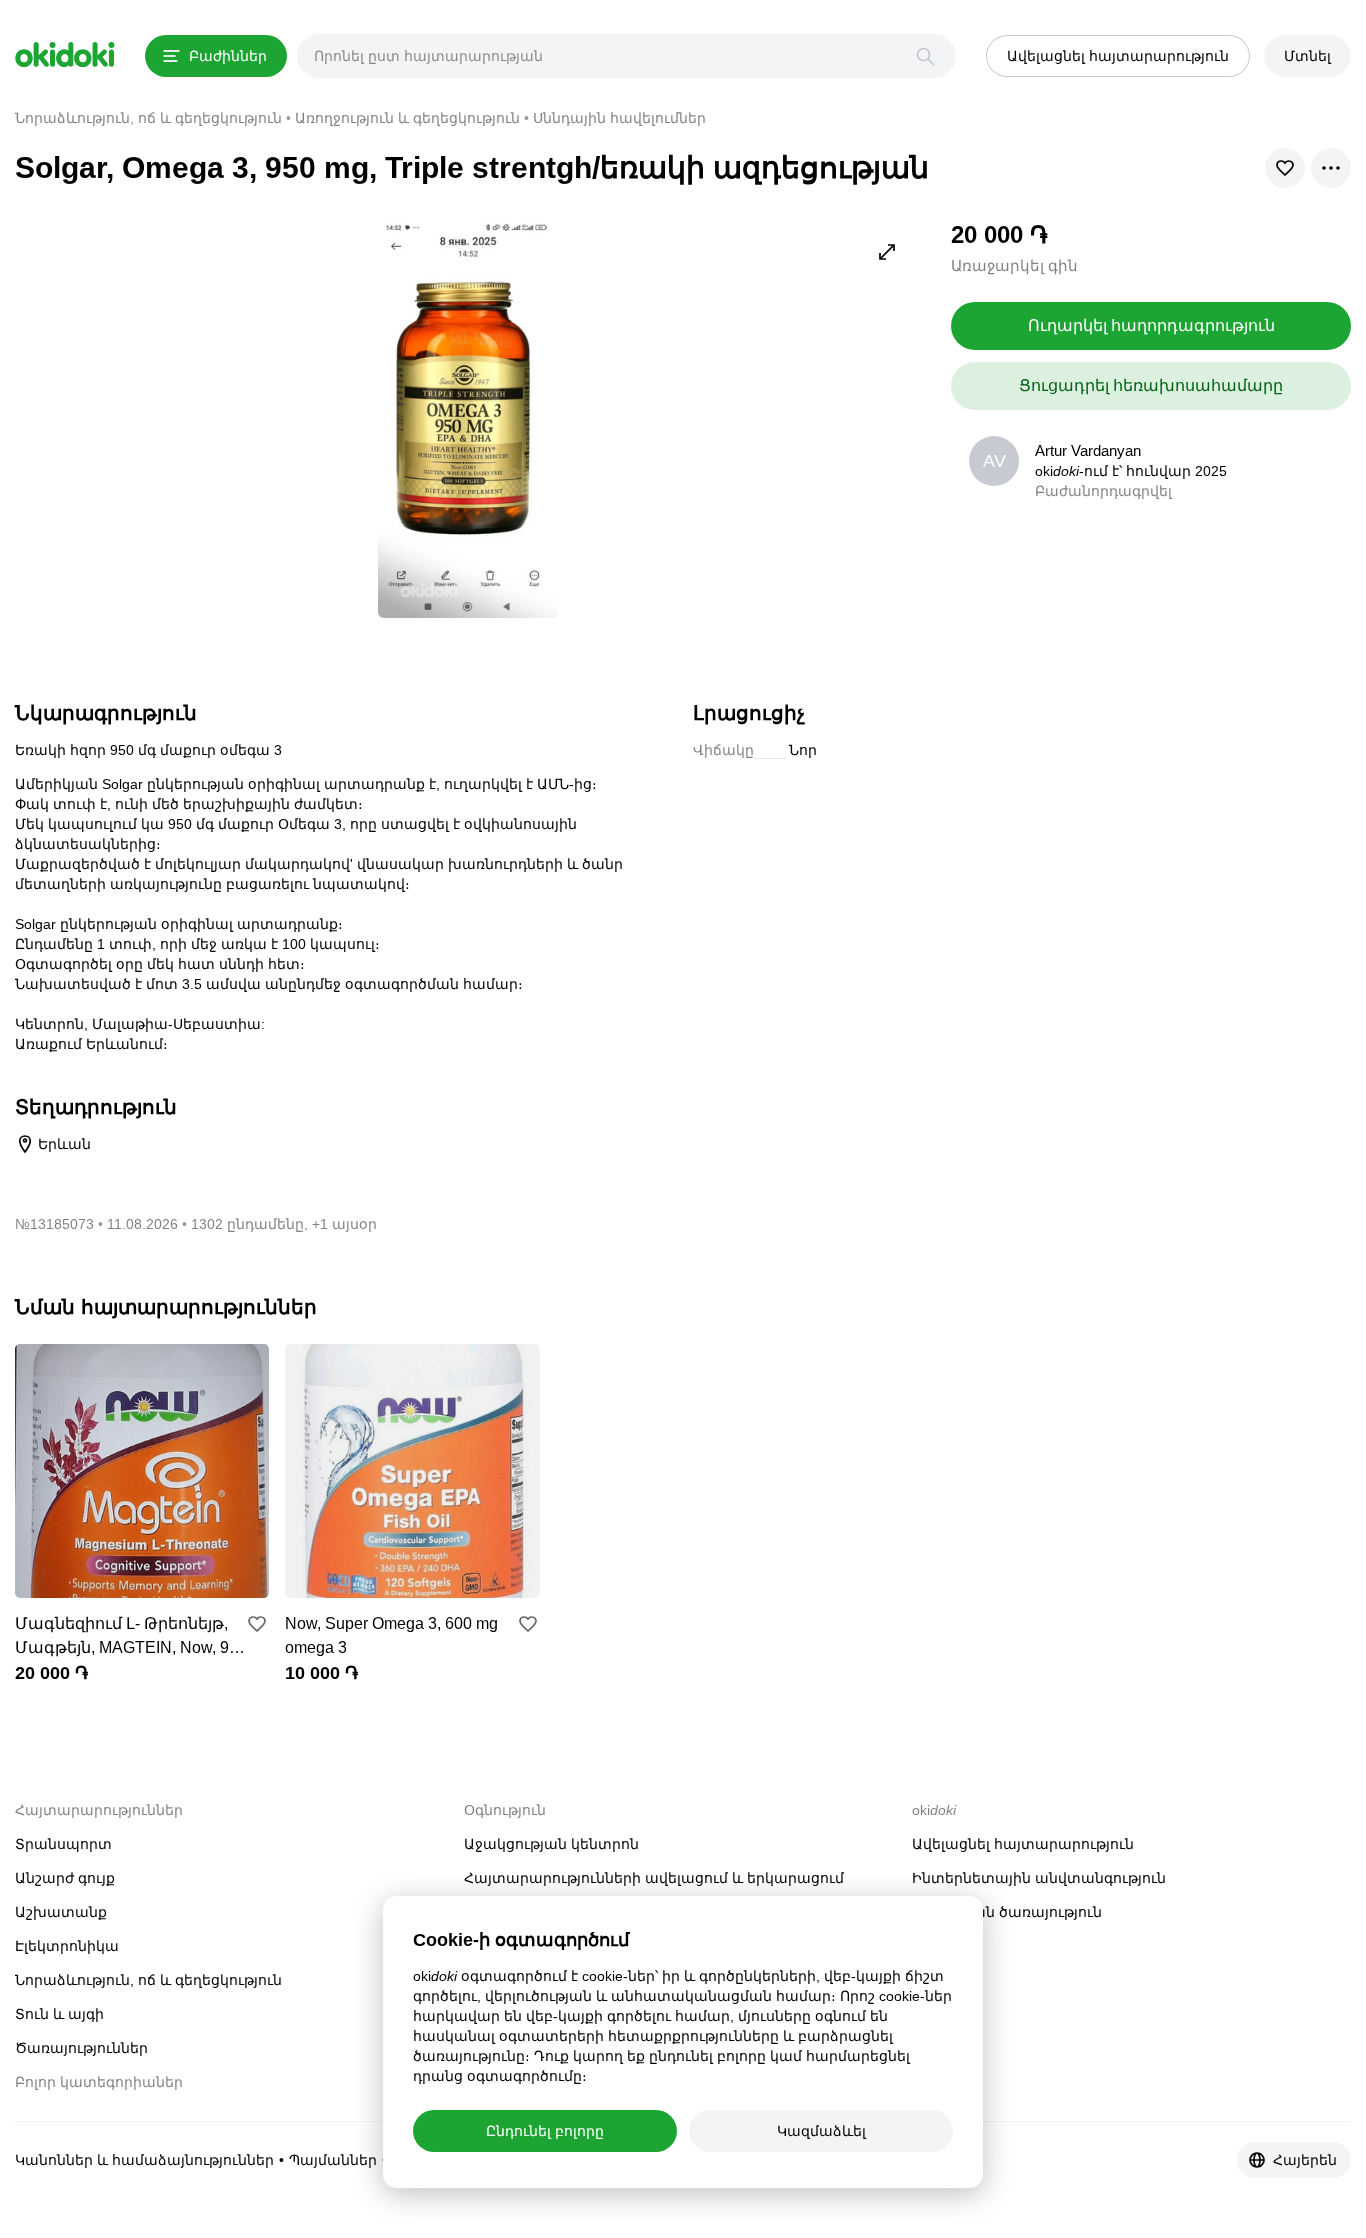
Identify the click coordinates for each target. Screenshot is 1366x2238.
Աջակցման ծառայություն (1007, 1912)
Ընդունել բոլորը (545, 2131)
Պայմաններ (333, 2160)
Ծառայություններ (81, 2048)
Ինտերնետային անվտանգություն (1039, 1878)
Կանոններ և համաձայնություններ (144, 2160)
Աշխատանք (61, 1912)
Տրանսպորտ (63, 1844)
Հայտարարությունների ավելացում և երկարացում (654, 1878)
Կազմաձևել (821, 2131)
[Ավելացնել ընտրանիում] (257, 1624)
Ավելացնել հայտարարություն (1023, 1844)
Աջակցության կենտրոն (551, 1844)
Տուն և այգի (59, 2014)
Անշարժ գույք (65, 1878)
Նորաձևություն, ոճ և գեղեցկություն (148, 1980)
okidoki (65, 55)
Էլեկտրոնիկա (67, 1946)
